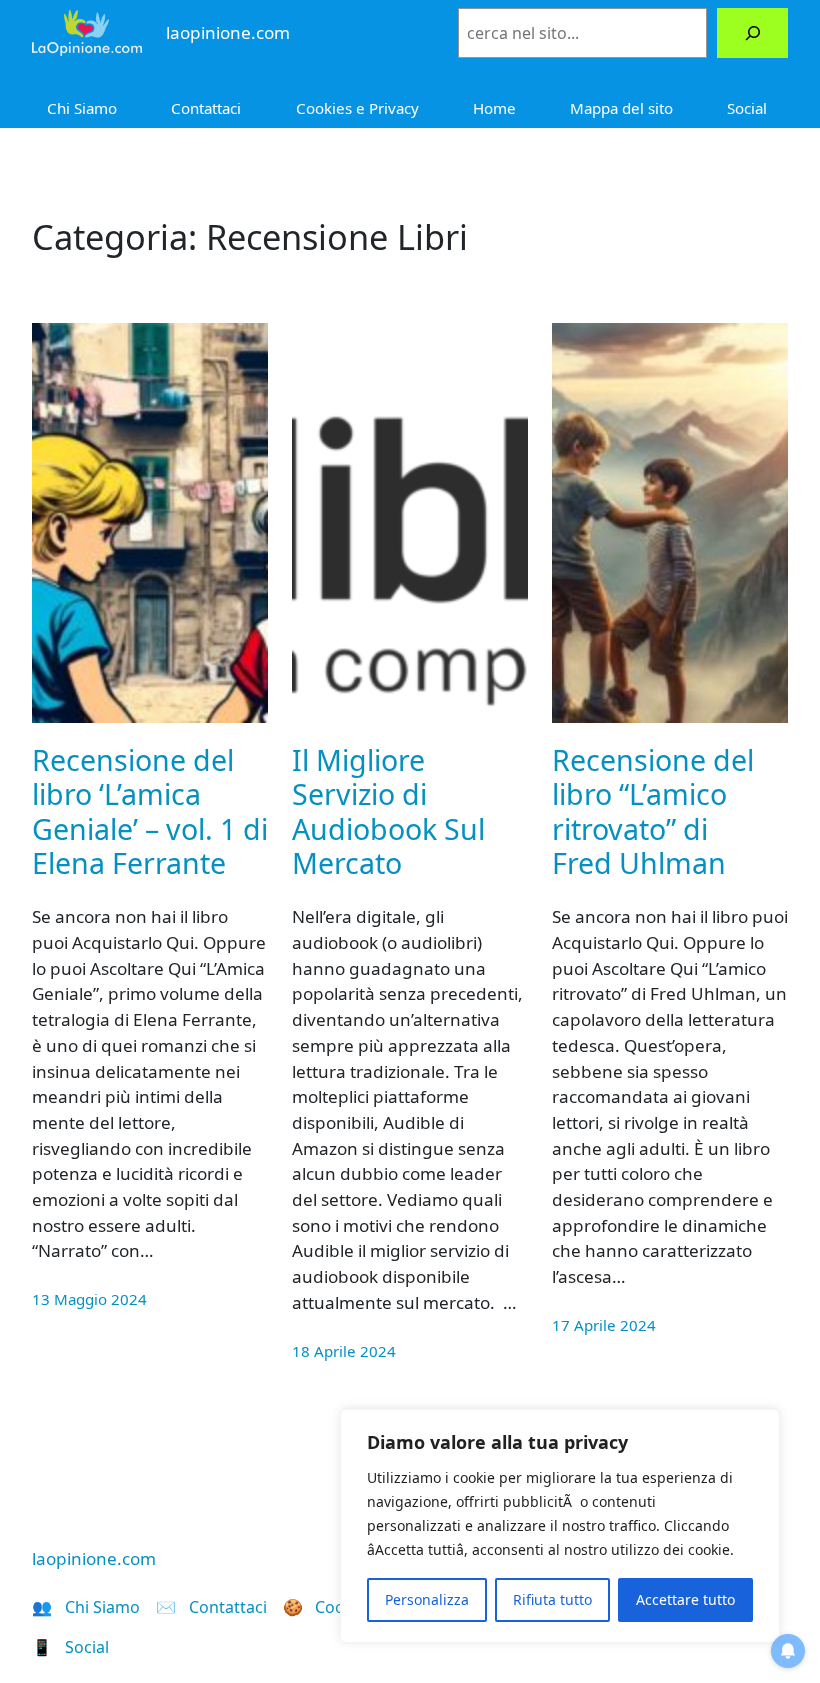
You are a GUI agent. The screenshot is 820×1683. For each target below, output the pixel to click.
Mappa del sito (621, 108)
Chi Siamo (82, 108)
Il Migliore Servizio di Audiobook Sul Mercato (388, 811)
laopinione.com (94, 1558)
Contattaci (206, 108)
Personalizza (427, 1599)
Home (494, 108)
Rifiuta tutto (552, 1599)
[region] (560, 1526)
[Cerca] (752, 32)
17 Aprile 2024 (604, 1325)
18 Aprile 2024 (344, 1351)
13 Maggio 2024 (89, 1299)
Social (747, 108)
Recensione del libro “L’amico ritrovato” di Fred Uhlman (653, 811)
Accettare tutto (685, 1599)
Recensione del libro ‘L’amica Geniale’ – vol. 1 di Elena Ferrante (150, 811)
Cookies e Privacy (357, 108)
